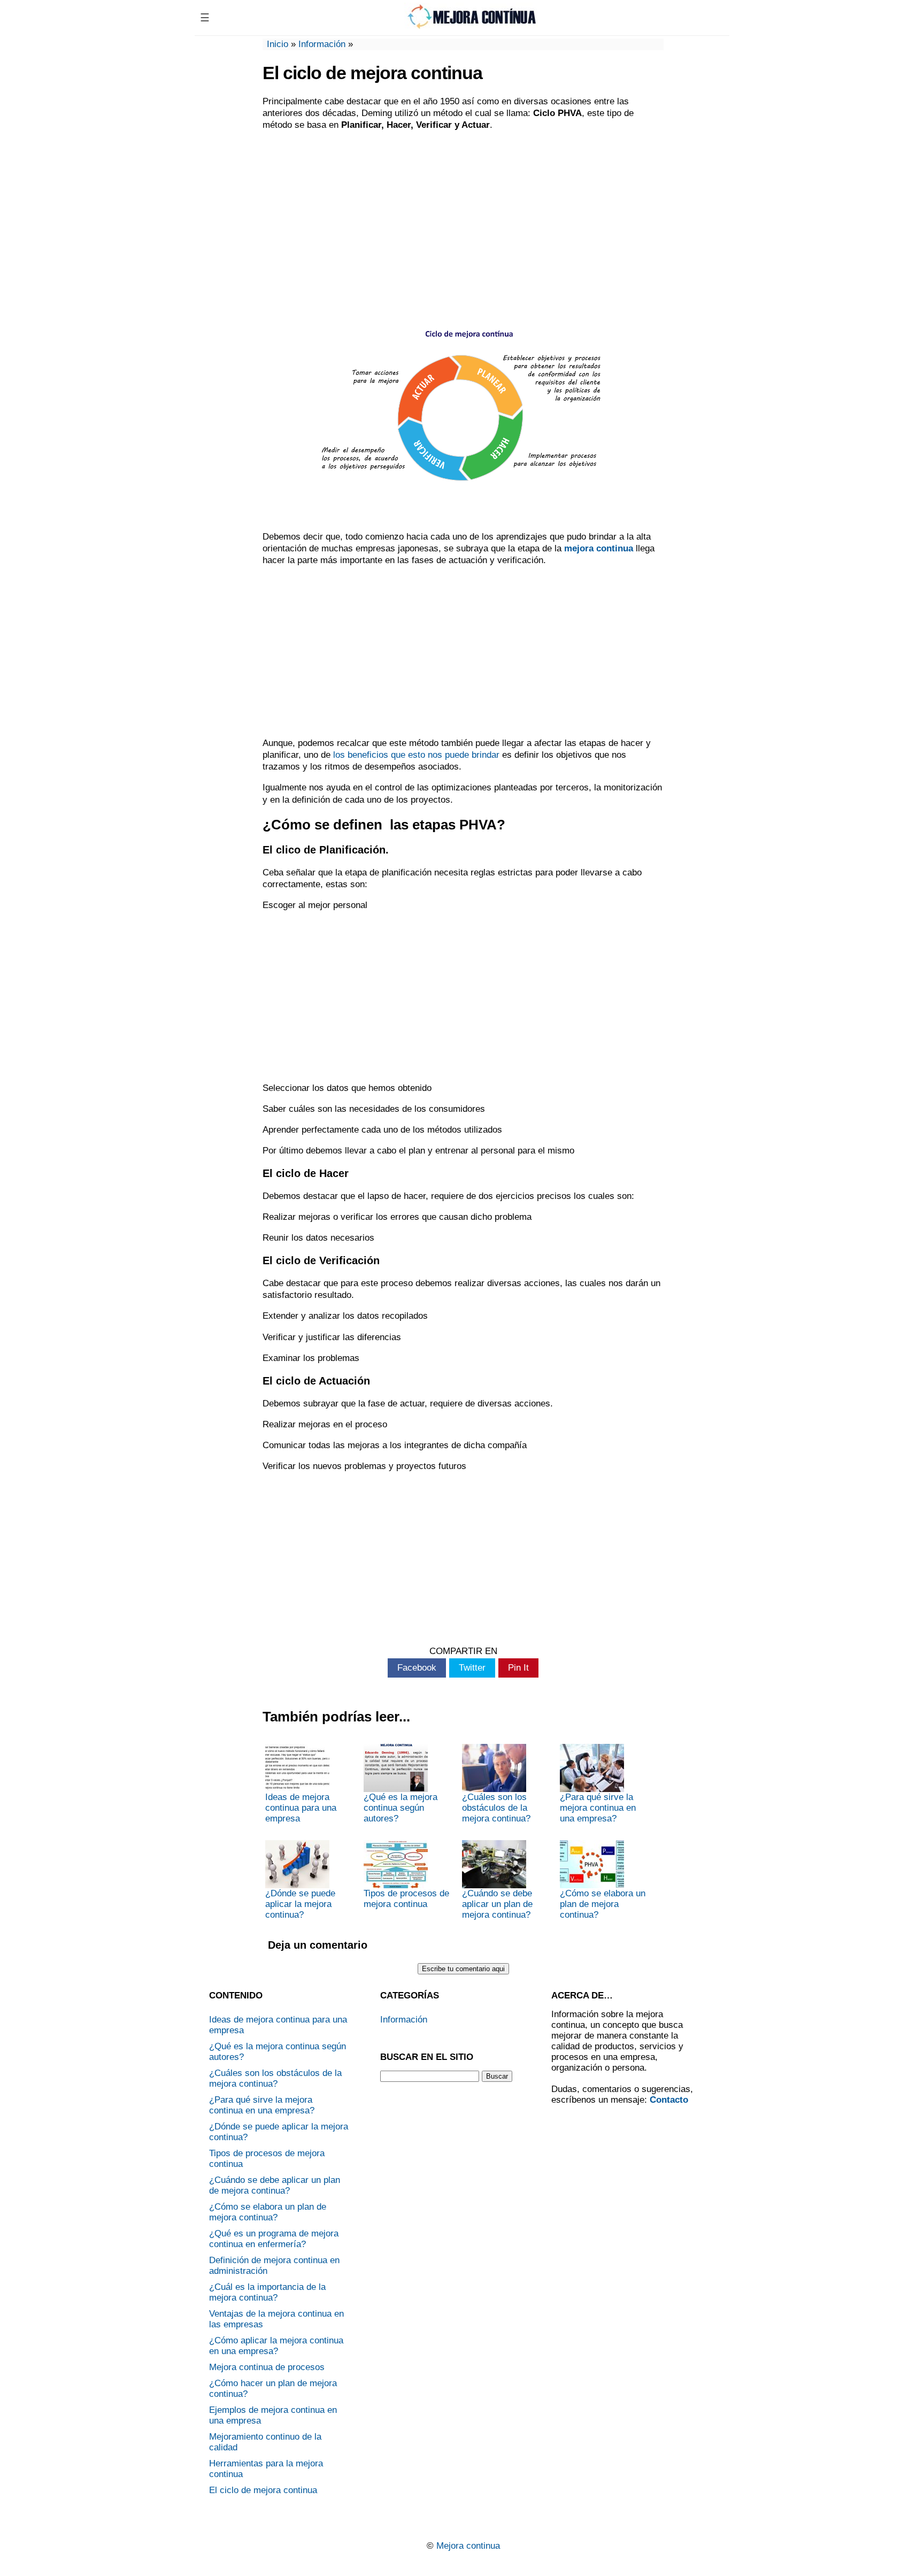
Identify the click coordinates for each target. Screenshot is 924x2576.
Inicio (278, 44)
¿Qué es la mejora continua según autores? (401, 1808)
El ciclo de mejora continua (263, 2490)
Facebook (417, 1668)
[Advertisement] (463, 217)
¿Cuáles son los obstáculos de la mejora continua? (496, 1808)
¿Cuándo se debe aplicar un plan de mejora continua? (497, 1904)
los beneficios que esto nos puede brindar (416, 755)
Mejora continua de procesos (267, 2367)
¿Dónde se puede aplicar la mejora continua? (300, 1904)
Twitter (472, 1668)
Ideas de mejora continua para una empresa (301, 1808)
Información (322, 44)
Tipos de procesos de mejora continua (406, 1899)
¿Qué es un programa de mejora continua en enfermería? (274, 2239)
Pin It (518, 1668)
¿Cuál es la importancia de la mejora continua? (267, 2292)
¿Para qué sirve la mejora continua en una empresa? (598, 1808)
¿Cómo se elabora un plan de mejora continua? (603, 1904)
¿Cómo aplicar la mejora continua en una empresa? (276, 2346)
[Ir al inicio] (471, 25)
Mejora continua (468, 2546)
